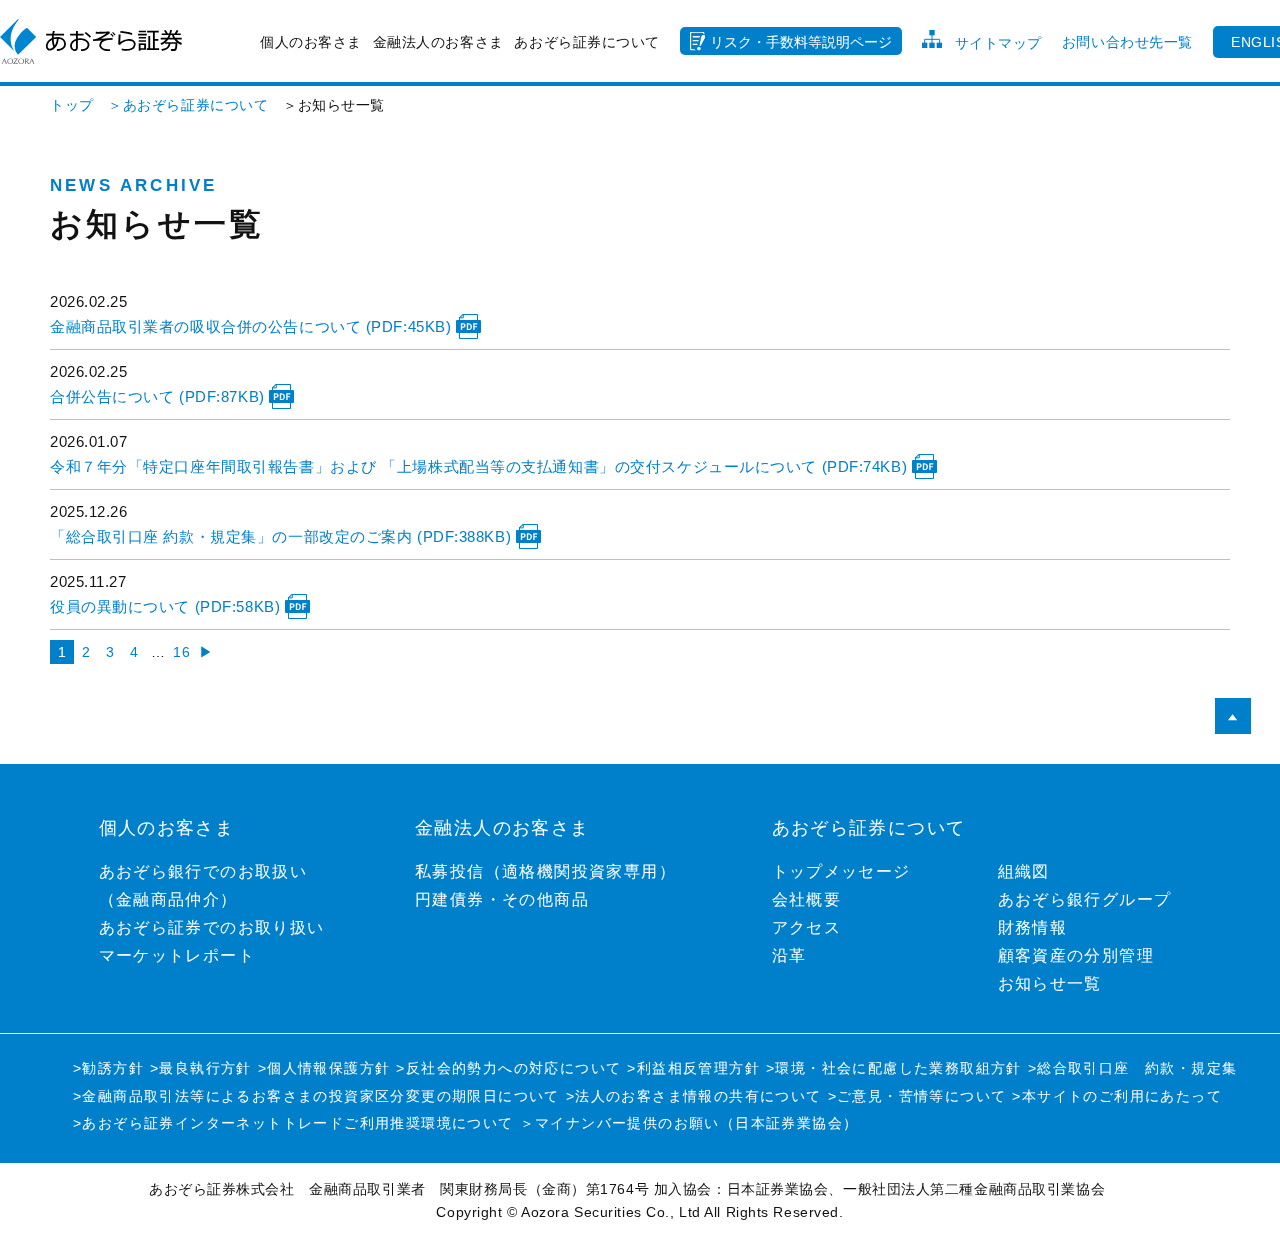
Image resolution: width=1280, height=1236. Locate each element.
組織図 (1024, 871)
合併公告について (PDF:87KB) (159, 396)
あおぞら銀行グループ (1085, 899)
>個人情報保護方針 (324, 1068)
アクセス (807, 927)
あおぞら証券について (587, 42)
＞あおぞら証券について (181, 105)
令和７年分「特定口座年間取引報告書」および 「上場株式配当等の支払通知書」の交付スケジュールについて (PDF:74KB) (481, 466)
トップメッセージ (841, 871)
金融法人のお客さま (438, 42)
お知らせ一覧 (1050, 983)
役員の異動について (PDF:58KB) (167, 606)
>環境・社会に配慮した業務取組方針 (894, 1068)
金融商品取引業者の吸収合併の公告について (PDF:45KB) (253, 326)
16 (181, 652)
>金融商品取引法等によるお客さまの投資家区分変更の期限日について (316, 1096)
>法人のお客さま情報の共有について (694, 1096)
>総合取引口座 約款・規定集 (1133, 1068)
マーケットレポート (177, 955)
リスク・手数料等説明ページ (801, 42)
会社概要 (807, 899)
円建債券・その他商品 (502, 899)
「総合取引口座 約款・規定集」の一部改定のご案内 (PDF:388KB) (283, 536)
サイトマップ (998, 43)
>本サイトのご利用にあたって (1117, 1096)
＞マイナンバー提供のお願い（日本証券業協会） (689, 1123)
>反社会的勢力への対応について (508, 1068)
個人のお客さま (311, 42)
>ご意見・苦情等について (917, 1096)
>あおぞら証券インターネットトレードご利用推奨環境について (293, 1123)
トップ (72, 105)
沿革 (789, 955)
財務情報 (1033, 927)
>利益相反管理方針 (693, 1068)
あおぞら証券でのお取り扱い (212, 927)
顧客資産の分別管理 (1076, 955)
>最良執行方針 (201, 1068)
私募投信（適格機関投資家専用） (545, 871)
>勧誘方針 (108, 1068)
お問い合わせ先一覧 (1127, 42)
